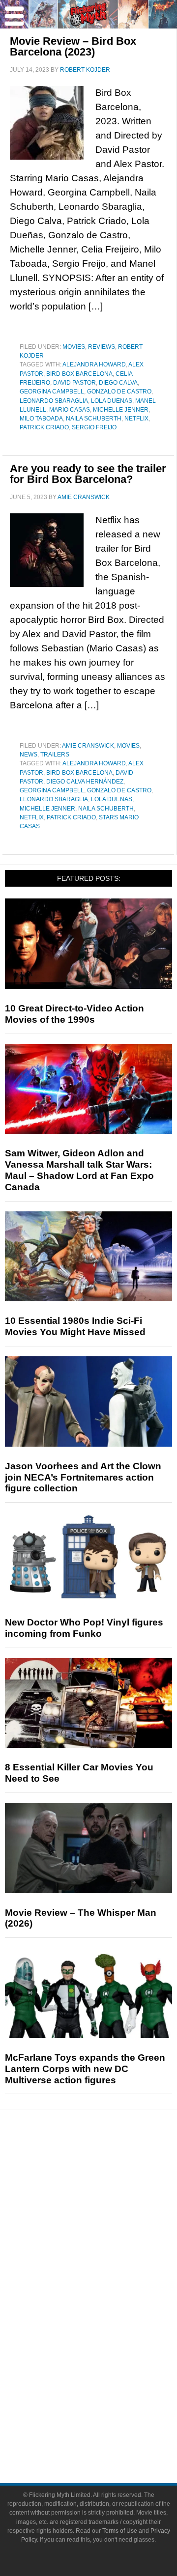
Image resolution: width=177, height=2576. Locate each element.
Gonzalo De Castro (119, 392)
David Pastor (74, 383)
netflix (136, 419)
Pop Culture (108, 2267)
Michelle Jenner (121, 410)
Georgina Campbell (52, 392)
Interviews (108, 2233)
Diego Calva (118, 383)
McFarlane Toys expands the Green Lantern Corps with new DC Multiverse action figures (85, 2069)
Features (108, 2201)
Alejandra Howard (94, 364)
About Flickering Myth (108, 2399)
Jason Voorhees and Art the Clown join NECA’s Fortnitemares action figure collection (83, 1477)
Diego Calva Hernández (85, 782)
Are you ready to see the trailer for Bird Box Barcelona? (88, 474)
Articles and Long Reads (108, 2216)
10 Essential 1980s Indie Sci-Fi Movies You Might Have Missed (75, 1326)
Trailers (55, 755)
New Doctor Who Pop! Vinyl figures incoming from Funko (84, 1628)
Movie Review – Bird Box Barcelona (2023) (73, 46)
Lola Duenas (112, 401)
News (29, 755)
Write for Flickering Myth (108, 2433)
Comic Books (108, 2316)
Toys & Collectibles (108, 2350)
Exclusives (108, 2250)
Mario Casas (70, 410)
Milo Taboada (41, 419)
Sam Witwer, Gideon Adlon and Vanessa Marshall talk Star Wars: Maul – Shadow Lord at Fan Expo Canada (79, 1170)
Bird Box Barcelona (79, 374)
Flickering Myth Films (108, 2367)
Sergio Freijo (94, 427)
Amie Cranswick (88, 746)
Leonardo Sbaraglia (54, 401)
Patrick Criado (44, 427)
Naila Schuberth (94, 419)
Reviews (102, 347)
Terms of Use (120, 2531)
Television (108, 2299)
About (108, 2385)
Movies (74, 347)
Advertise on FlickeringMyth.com (108, 2416)
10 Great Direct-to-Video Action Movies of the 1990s (74, 1014)
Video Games (108, 2333)
